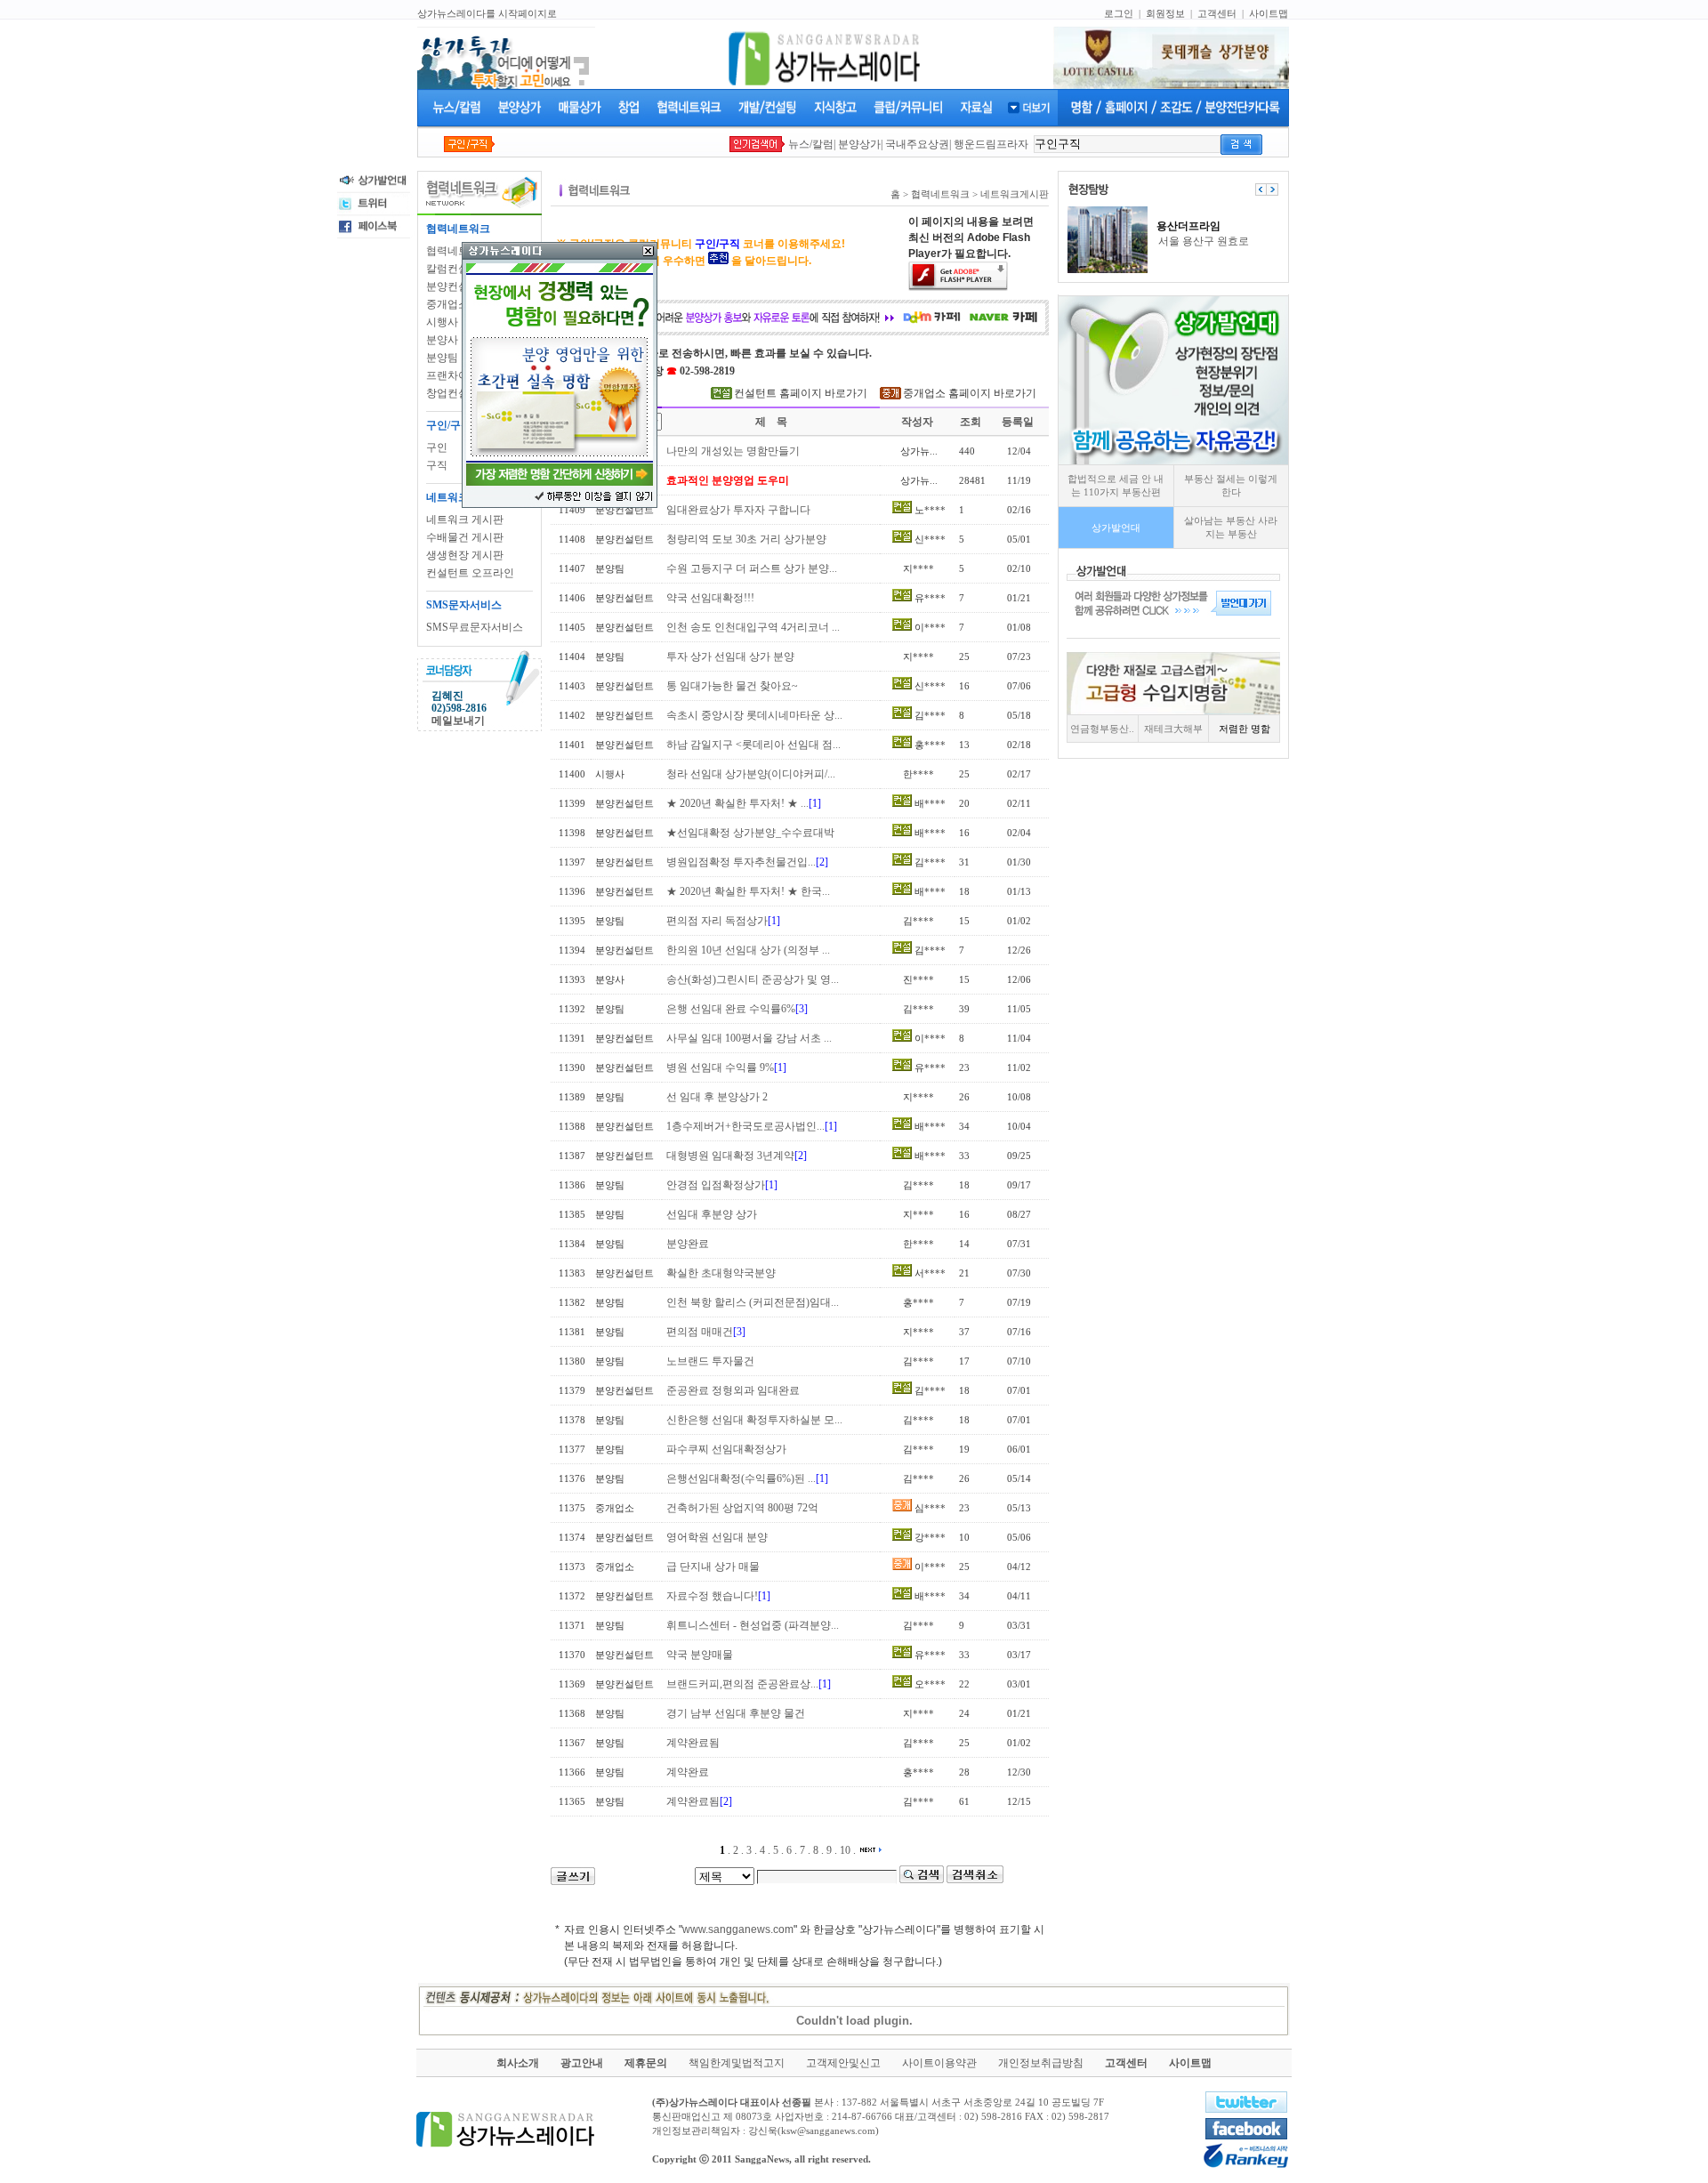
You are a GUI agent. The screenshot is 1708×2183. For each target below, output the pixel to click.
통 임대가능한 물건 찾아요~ (732, 686)
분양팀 (442, 358)
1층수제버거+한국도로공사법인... (745, 1126)
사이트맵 (1269, 13)
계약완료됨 (693, 1743)
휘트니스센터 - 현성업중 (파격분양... (753, 1625)
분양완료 (688, 1244)
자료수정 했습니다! (712, 1596)
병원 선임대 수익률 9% (720, 1067)
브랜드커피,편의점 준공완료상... (742, 1684)
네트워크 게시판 (465, 520)
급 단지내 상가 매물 (713, 1567)
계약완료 (688, 1772)
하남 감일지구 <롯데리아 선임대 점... (753, 745)
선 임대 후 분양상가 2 (717, 1097)
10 (845, 1850)
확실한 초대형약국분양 (721, 1273)
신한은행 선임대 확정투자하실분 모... (754, 1420)
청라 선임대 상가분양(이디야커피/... (751, 774)
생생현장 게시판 (465, 555)
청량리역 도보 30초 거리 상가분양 (746, 539)
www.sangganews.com (738, 1929)
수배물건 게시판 (465, 537)
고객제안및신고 (843, 2063)
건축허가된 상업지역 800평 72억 (742, 1508)
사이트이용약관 (939, 2063)
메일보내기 (458, 721)
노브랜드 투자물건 (710, 1361)
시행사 (442, 322)
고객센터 (1217, 13)
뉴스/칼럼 (811, 144)
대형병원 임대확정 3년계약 (730, 1156)
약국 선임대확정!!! (710, 598)
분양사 (442, 340)
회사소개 (518, 2063)
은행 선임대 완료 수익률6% (731, 1009)
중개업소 (447, 304)
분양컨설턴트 (458, 286)
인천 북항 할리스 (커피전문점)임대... (753, 1302)
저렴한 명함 (1245, 729)
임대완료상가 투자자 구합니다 (738, 510)
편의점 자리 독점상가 (717, 921)
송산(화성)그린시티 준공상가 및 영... (753, 979)
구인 (437, 447)
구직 (437, 465)
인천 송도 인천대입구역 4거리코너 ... (753, 627)
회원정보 (1165, 13)
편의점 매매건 (700, 1332)
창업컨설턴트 (458, 393)
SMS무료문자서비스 (475, 627)
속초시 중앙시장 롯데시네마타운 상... (754, 715)
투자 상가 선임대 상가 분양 (730, 657)
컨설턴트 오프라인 (470, 573)
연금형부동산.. (1102, 729)
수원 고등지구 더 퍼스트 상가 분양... (752, 568)
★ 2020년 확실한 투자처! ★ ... (737, 803)
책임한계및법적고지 (737, 2063)
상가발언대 (1116, 528)
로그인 (1119, 13)
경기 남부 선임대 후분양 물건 (736, 1713)
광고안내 (582, 2063)
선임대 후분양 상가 (712, 1214)
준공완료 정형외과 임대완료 (733, 1390)
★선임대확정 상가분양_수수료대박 (750, 833)
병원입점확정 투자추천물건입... (741, 862)
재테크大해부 (1173, 729)
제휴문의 (646, 2063)
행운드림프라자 (991, 144)
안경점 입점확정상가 (716, 1185)
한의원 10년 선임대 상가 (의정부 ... (748, 950)
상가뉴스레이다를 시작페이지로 (487, 13)
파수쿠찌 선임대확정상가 (726, 1449)
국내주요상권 (917, 144)
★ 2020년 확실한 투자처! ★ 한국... (748, 891)
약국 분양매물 (700, 1655)
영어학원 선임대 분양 (717, 1537)
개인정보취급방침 (1041, 2063)
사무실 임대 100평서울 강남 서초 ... (749, 1038)
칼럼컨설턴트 (458, 269)
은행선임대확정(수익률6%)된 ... (741, 1478)
